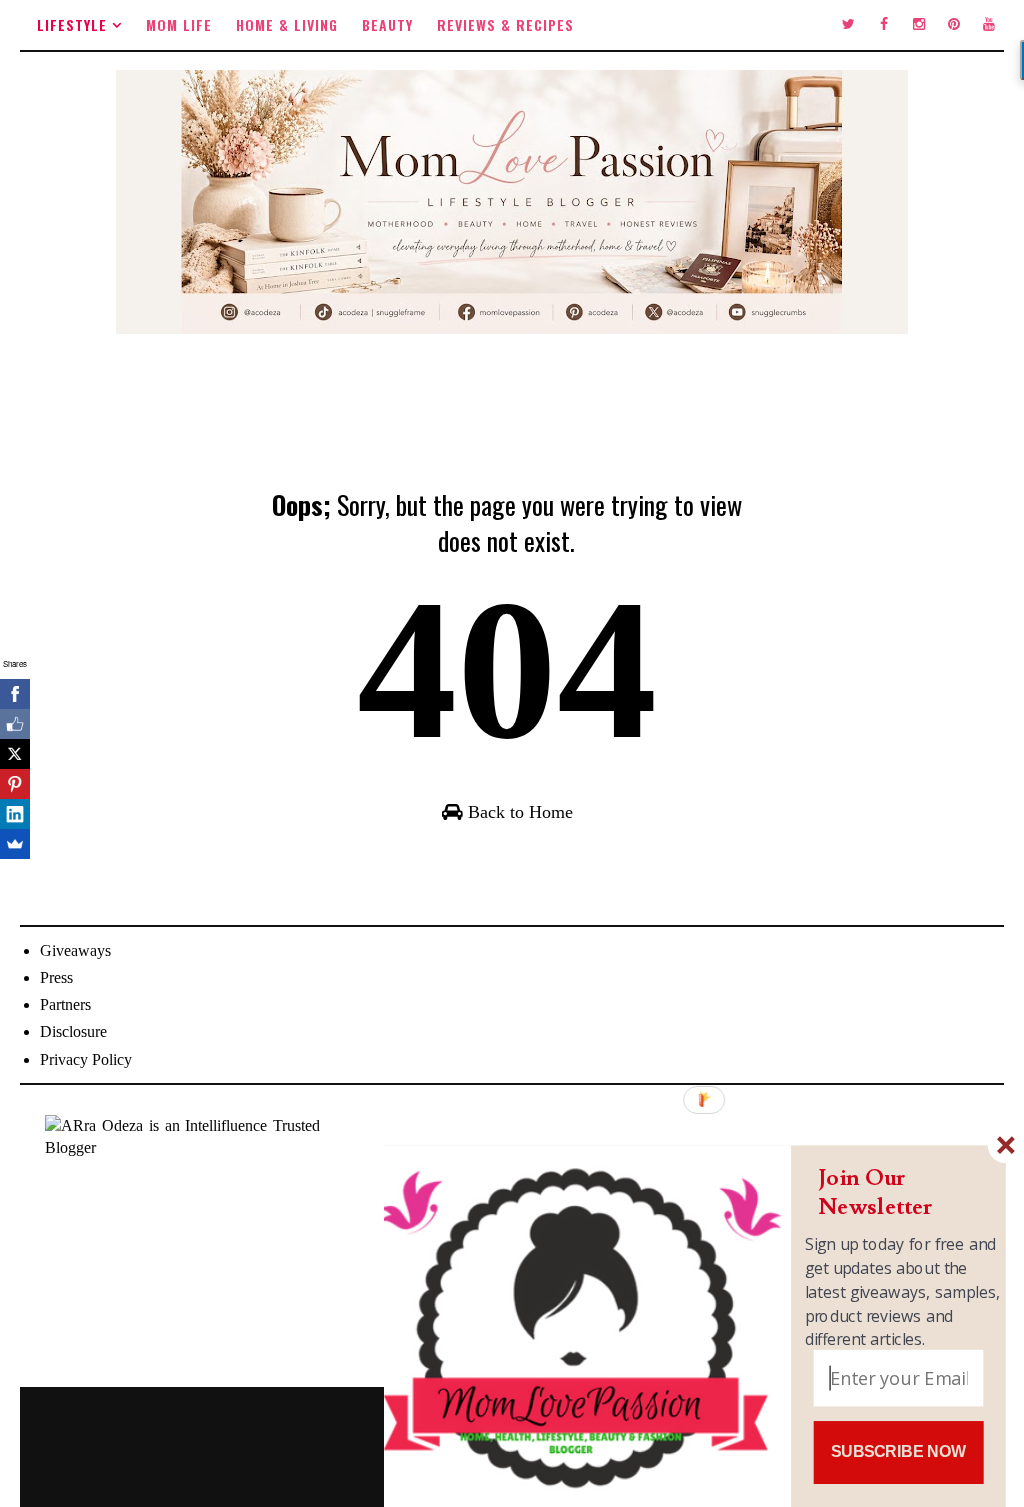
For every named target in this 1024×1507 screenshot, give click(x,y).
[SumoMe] (15, 844)
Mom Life (179, 24)
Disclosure (73, 1031)
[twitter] (849, 25)
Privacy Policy (86, 1059)
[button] (903, 1192)
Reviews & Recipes (505, 24)
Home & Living (287, 24)
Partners (65, 1004)
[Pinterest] (15, 784)
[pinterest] (954, 25)
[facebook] (884, 25)
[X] (15, 754)
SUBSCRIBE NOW (898, 1452)
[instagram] (919, 25)
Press (56, 977)
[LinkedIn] (15, 814)
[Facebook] (15, 694)
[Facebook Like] (15, 724)
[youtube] (989, 25)
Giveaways (75, 950)
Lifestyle (72, 24)
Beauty (387, 24)
